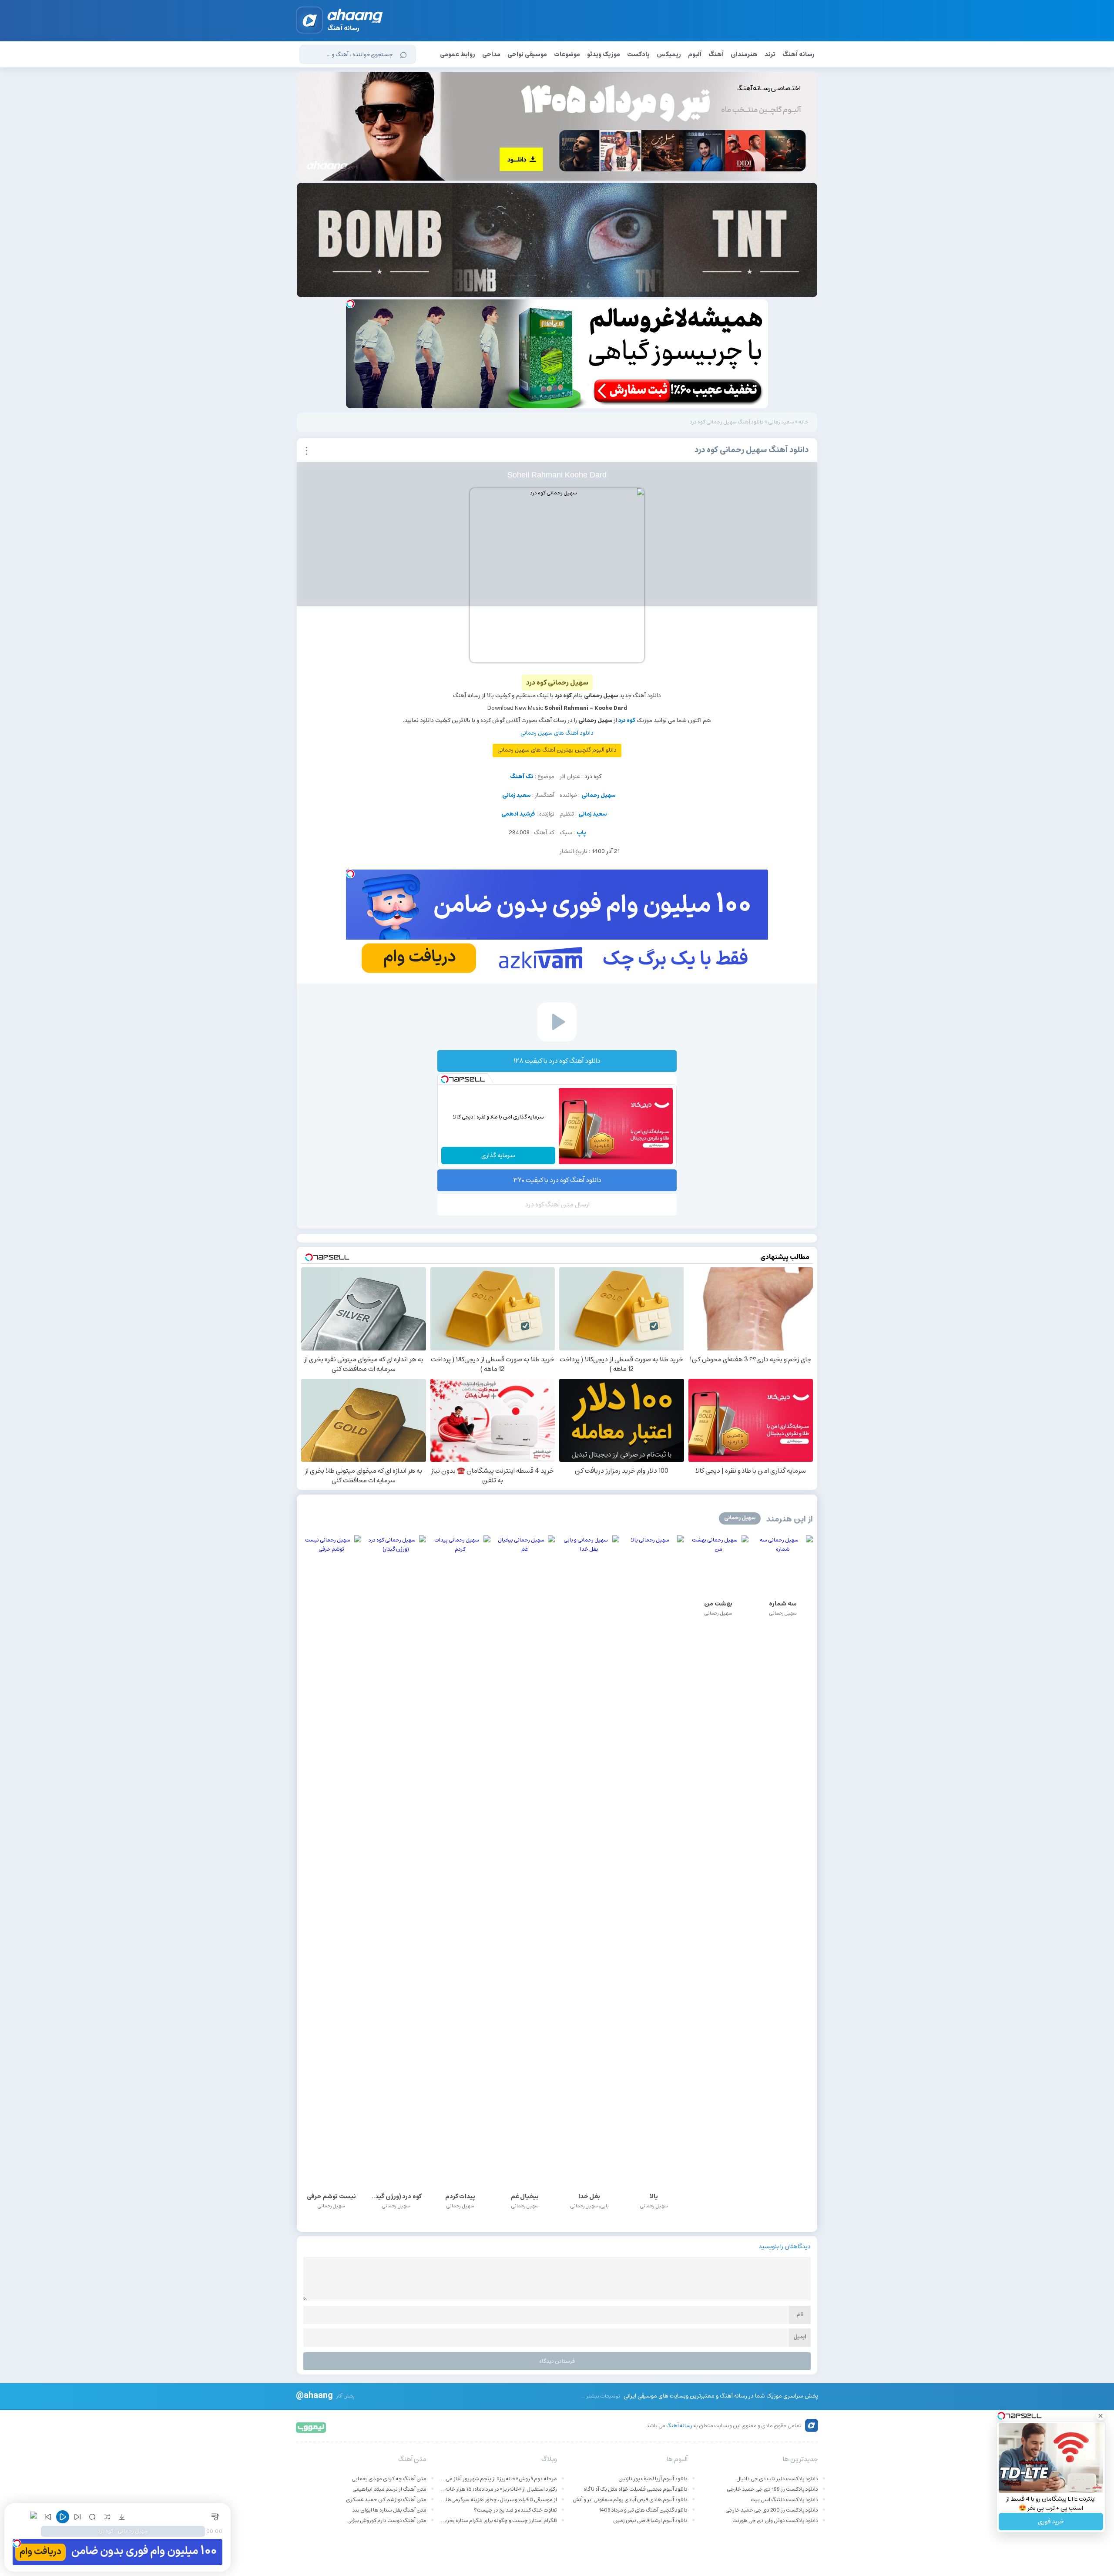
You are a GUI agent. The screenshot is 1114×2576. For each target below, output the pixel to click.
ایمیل (800, 2337)
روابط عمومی (458, 54)
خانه (804, 422)
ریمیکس (669, 54)
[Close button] (1101, 2416)
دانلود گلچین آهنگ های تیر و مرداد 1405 (643, 2510)
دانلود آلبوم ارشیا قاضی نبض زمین (650, 2521)
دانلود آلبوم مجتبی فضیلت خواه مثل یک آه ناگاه (636, 2489)
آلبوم (695, 54)
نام (800, 2314)
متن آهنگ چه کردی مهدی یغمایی (389, 2479)
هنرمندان (744, 54)
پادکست (638, 54)
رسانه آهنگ (799, 54)
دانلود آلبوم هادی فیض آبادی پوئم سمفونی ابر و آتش (630, 2500)
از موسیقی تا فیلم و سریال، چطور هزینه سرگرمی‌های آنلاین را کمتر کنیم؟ (498, 2500)
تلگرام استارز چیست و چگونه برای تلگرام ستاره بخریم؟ (498, 2521)
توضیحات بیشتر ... (601, 2396)
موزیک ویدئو (604, 54)
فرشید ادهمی (518, 814)
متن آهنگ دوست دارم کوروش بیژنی (387, 2521)
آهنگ (716, 54)
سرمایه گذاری (498, 1155)
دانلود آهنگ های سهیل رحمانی (557, 733)
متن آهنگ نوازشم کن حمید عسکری (386, 2500)
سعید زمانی (781, 422)
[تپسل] (350, 304)
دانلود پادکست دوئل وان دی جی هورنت (775, 2521)
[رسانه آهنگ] (355, 17)
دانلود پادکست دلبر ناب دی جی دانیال (777, 2479)
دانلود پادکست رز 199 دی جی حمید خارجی (772, 2489)
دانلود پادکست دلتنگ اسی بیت (784, 2500)
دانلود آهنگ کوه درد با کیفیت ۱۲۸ (557, 1061)
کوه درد (627, 720)
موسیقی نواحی (527, 54)
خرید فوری (1051, 2522)
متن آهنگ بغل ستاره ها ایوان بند (389, 2510)
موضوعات (567, 54)
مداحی (491, 54)
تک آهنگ (522, 777)
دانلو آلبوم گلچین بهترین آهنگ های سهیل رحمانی (557, 750)
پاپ (581, 833)
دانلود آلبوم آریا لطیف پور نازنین (653, 2479)
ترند (770, 54)
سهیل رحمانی (598, 795)
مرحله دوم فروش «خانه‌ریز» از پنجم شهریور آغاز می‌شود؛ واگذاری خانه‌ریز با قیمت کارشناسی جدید (498, 2479)
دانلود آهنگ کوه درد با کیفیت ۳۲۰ (557, 1180)
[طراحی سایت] (311, 2427)
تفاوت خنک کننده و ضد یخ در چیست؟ (515, 2510)
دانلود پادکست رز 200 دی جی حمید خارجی (772, 2510)
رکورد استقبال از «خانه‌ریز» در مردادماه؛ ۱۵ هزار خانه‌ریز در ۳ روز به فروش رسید (498, 2489)
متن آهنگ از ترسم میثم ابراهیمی (389, 2489)
